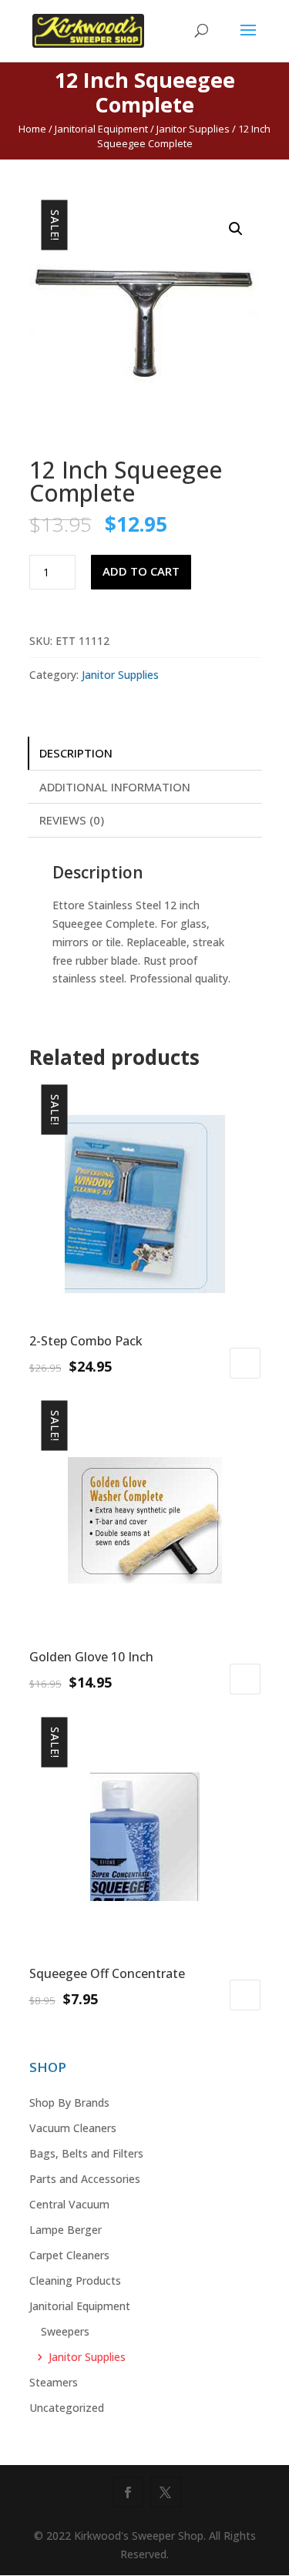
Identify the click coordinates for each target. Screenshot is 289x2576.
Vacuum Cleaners (73, 2128)
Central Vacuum (69, 2204)
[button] (236, 229)
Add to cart (141, 571)
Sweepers (65, 2331)
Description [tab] (76, 753)
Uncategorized (67, 2408)
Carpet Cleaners (69, 2255)
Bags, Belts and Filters (86, 2153)
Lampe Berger (66, 2230)
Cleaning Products (75, 2280)
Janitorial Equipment (101, 129)
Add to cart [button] (245, 1363)
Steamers (54, 2382)
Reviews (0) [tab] (72, 820)
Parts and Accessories (85, 2179)
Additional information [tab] (115, 787)
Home (32, 129)
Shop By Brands (69, 2102)
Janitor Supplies (193, 129)
